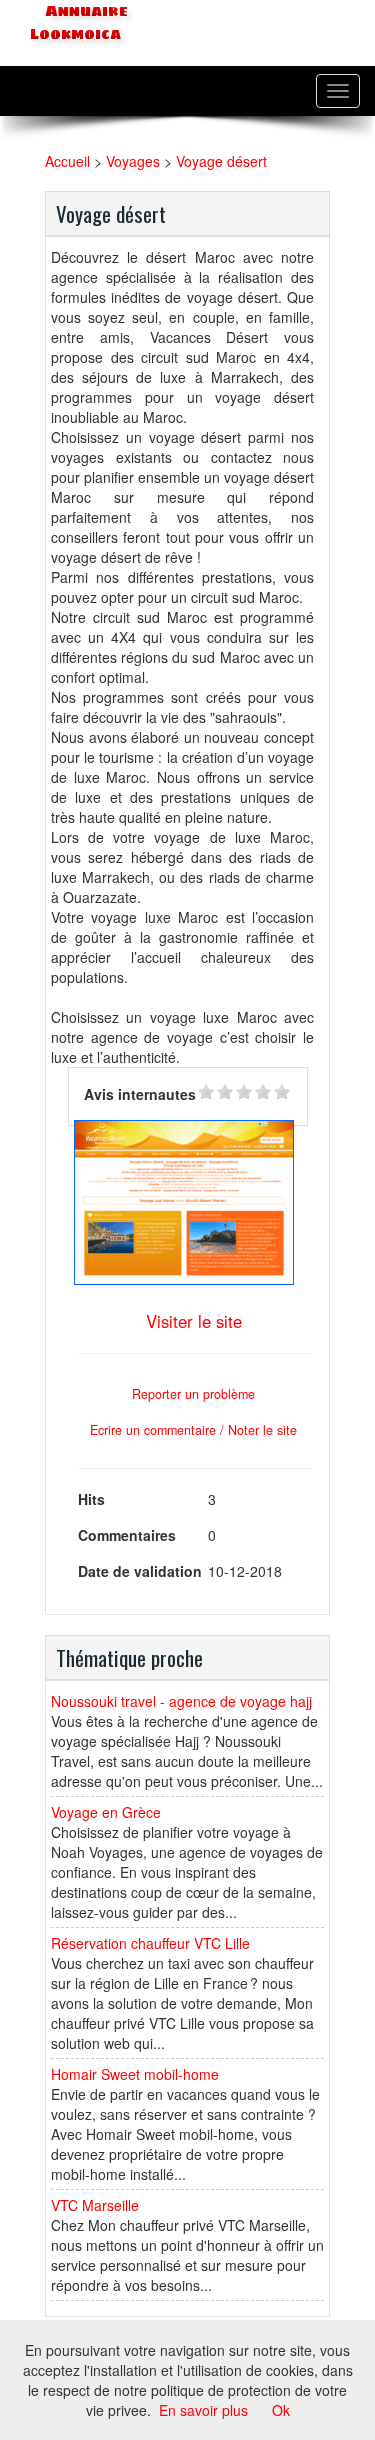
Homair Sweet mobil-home (135, 2074)
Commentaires (127, 1535)
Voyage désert (221, 161)
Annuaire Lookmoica (79, 22)
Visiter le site (194, 1321)
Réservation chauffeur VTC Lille (150, 1943)
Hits (91, 1499)
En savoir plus (203, 2410)
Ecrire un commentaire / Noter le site (193, 1430)
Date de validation (140, 1571)
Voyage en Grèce (106, 1812)
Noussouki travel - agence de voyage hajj (181, 1701)
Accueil (67, 161)
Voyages (133, 161)
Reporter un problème (193, 1394)
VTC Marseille (95, 2205)
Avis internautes (140, 1094)
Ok (281, 2410)
